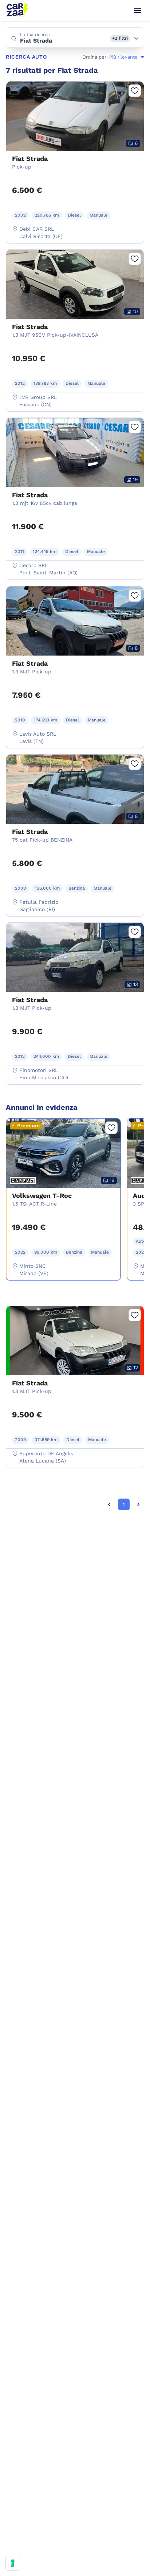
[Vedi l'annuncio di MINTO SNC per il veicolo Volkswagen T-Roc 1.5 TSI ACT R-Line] (63, 1189)
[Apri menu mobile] (138, 11)
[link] (109, 1504)
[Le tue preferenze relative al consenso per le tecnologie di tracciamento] (13, 2563)
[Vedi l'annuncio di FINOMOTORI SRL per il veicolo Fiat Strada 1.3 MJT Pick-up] (75, 993)
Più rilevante (123, 57)
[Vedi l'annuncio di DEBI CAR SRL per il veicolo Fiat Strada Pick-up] (75, 152)
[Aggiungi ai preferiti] (135, 91)
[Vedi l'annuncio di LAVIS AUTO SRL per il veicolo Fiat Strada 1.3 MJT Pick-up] (75, 657)
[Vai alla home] (17, 11)
